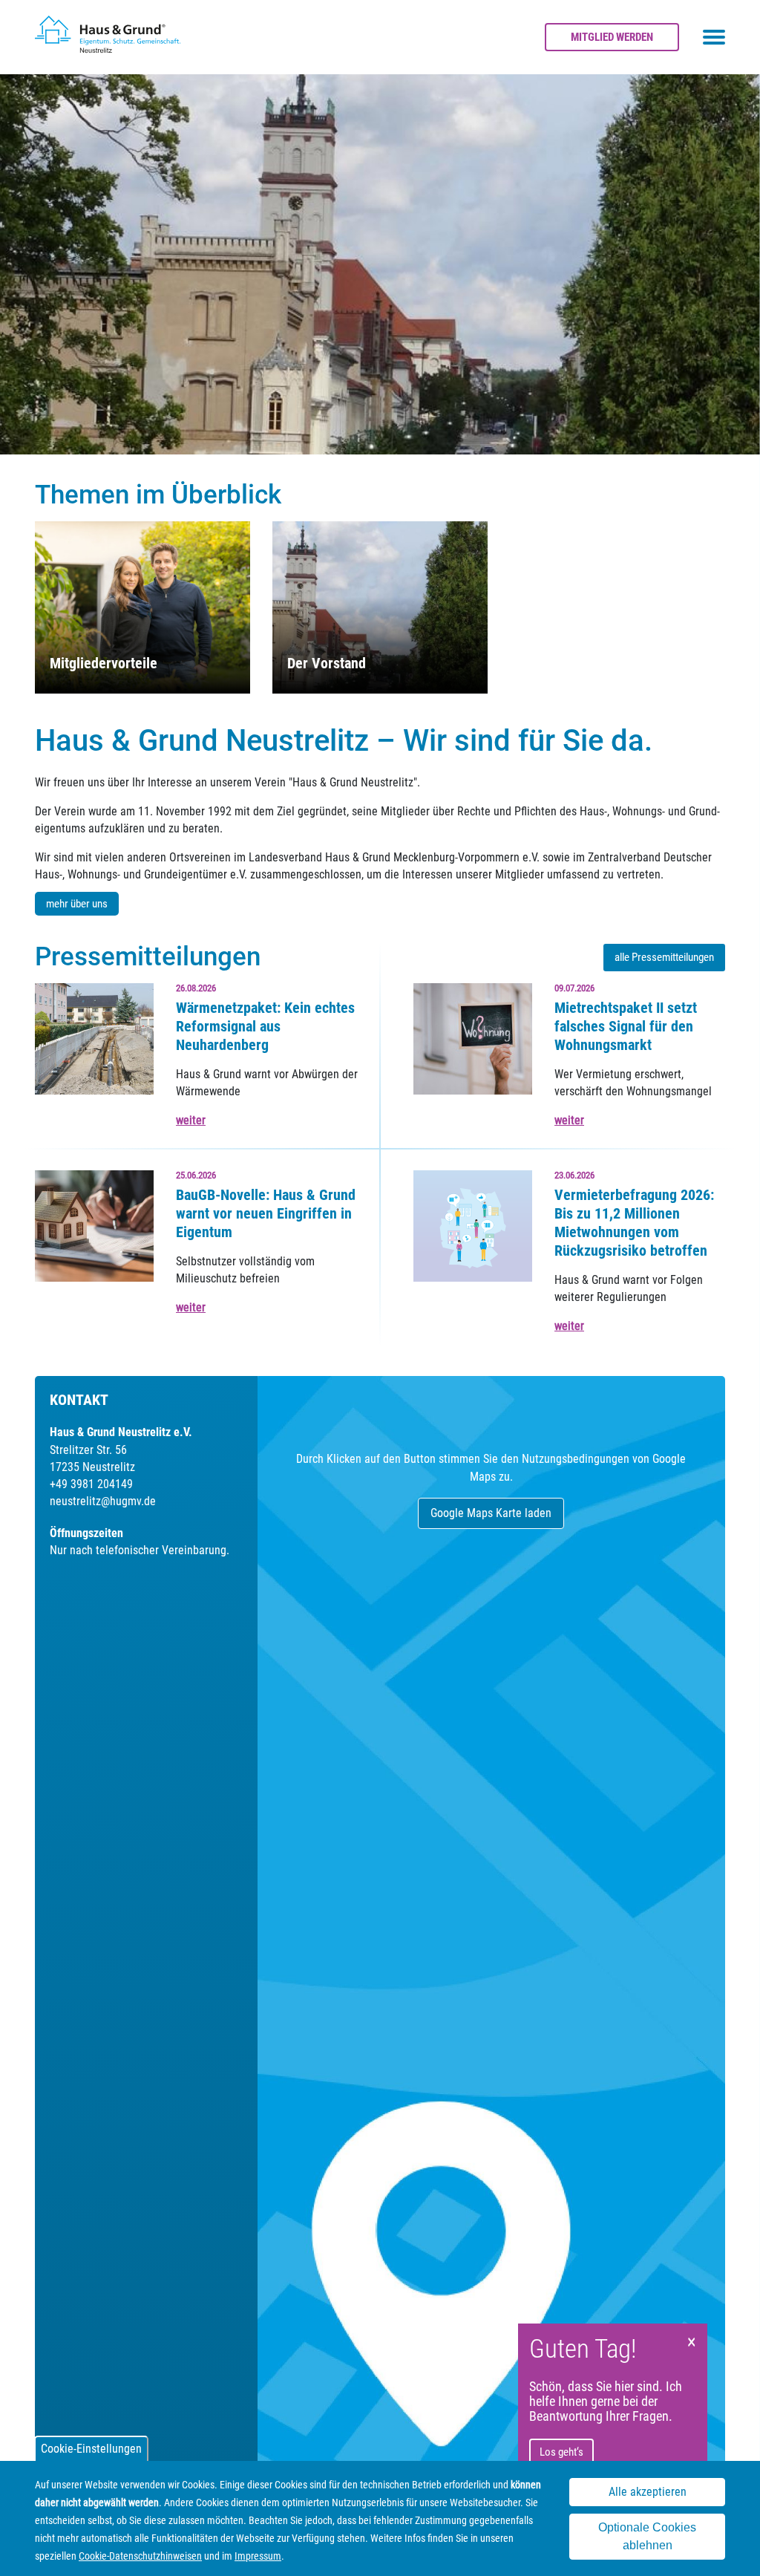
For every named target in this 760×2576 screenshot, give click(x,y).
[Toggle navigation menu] (714, 37)
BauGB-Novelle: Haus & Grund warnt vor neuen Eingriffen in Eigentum (266, 1213)
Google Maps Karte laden (491, 1513)
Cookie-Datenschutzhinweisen (140, 2556)
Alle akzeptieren (648, 2492)
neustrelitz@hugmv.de (103, 1501)
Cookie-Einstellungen (91, 2449)
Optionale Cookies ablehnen (647, 2536)
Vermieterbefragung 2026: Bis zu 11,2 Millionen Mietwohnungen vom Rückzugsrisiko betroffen (634, 1223)
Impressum (258, 2556)
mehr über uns (77, 904)
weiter (191, 1120)
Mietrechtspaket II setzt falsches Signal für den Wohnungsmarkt (626, 1026)
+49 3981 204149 (91, 1484)
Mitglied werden (612, 37)
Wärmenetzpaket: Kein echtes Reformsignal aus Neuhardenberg (265, 1026)
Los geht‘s (561, 2452)
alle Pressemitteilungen (664, 957)
